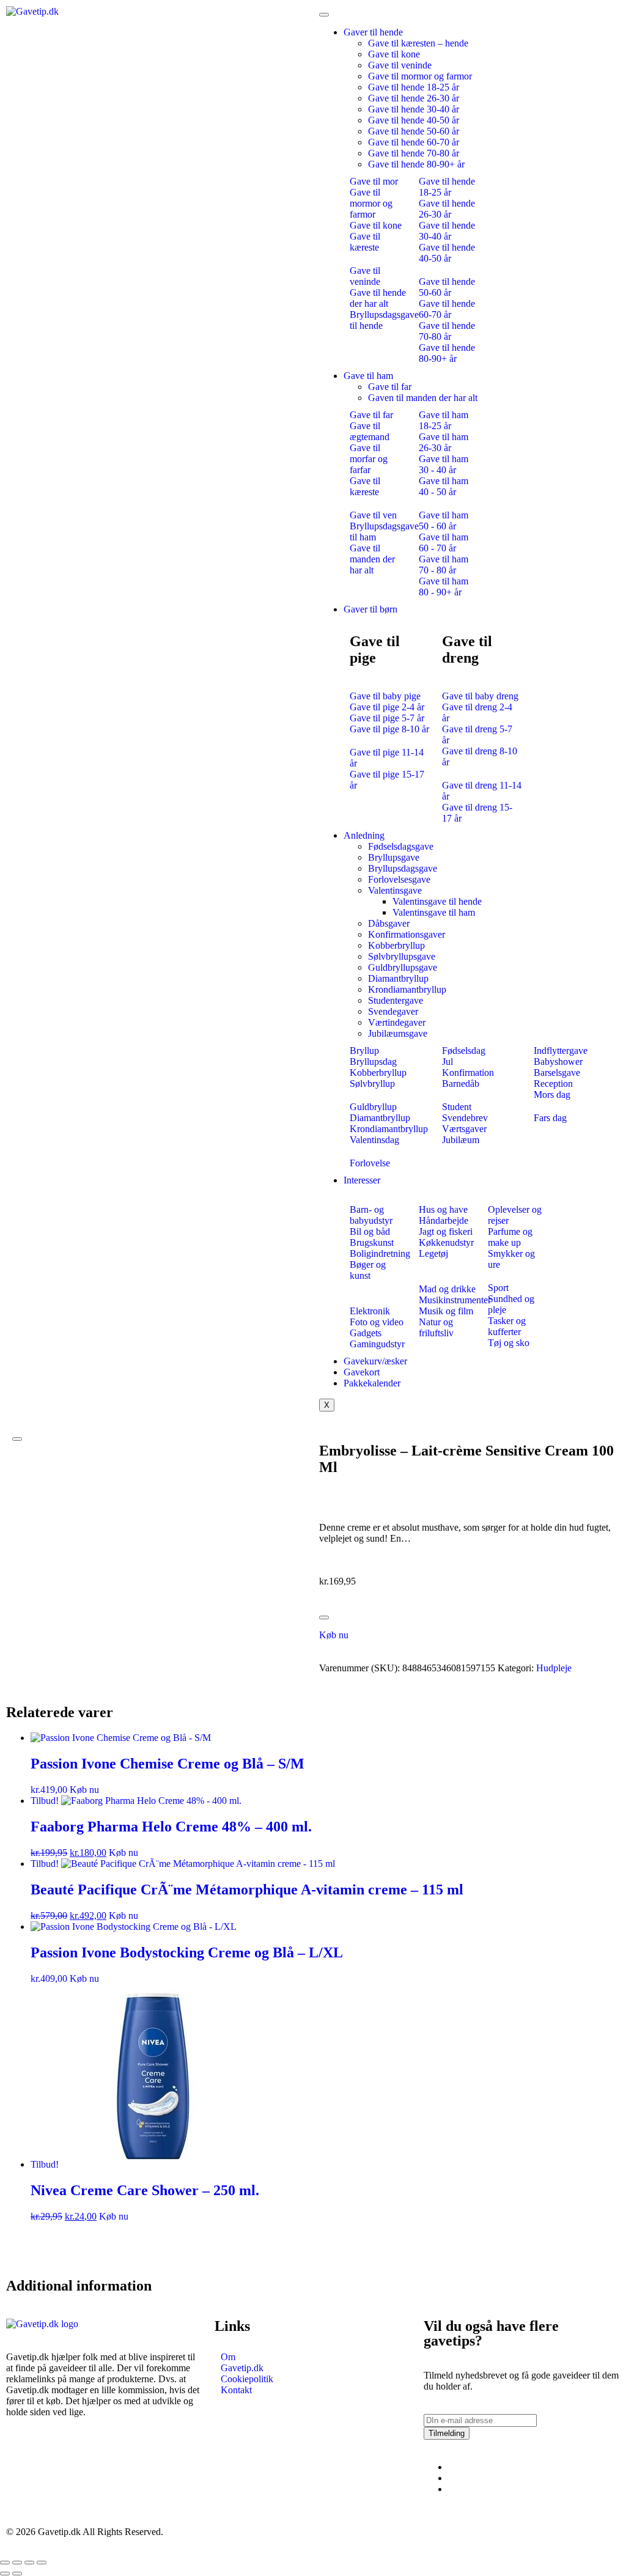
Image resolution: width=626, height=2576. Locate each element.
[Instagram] (452, 2478)
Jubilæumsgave (398, 1033)
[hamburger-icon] (324, 15)
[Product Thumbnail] (17, 1439)
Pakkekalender (372, 1383)
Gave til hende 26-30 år (414, 98)
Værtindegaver (397, 1022)
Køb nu (334, 1635)
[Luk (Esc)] (42, 2563)
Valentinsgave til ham (434, 912)
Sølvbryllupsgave (402, 956)
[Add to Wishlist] (324, 1617)
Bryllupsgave (394, 857)
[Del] (29, 2563)
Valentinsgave (395, 890)
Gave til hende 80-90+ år (416, 164)
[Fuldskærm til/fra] (17, 2563)
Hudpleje (554, 1668)
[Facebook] (452, 2467)
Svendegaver (393, 1011)
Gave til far (390, 387)
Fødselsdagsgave (401, 846)
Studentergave (396, 1000)
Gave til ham (368, 376)
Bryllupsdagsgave (403, 868)
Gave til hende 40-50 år (414, 120)
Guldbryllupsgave (403, 967)
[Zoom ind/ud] (5, 2563)
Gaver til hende (373, 32)
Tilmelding (447, 2433)
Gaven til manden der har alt (423, 398)
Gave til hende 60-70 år (414, 142)
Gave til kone (394, 54)
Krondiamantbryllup (407, 989)
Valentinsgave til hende (437, 901)
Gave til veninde (400, 65)
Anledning (364, 835)
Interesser (362, 1180)
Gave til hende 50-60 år (414, 131)
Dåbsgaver (389, 923)
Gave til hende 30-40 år (414, 109)
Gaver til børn (370, 609)
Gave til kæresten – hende (418, 43)
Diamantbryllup (398, 978)
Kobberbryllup (396, 945)
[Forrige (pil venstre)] (5, 2574)
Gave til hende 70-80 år (414, 153)
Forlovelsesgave (399, 879)
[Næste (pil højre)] (17, 2574)
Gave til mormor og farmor (420, 76)
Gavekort (362, 1372)
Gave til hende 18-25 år (414, 87)
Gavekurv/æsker (375, 1361)
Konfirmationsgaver (407, 934)
